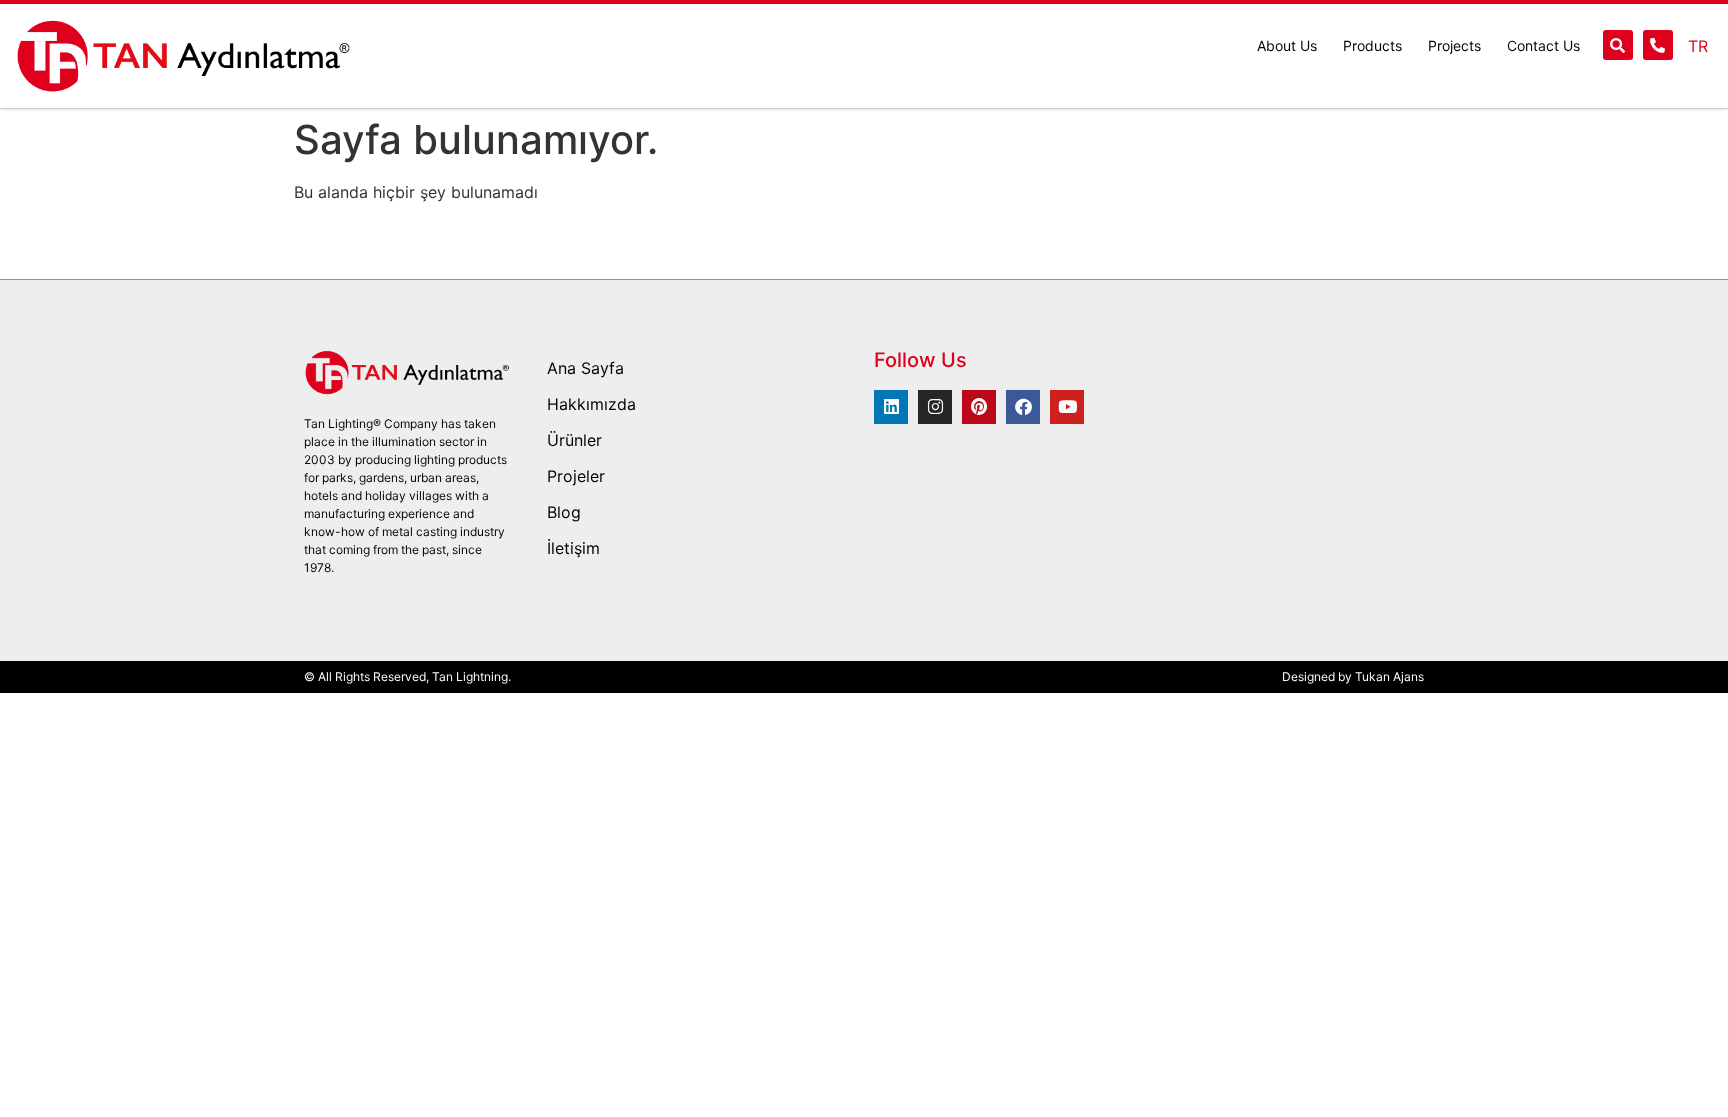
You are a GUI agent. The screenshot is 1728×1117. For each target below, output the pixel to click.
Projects (1454, 45)
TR (1698, 46)
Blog (564, 512)
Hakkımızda (591, 404)
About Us (1287, 45)
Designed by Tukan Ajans (1353, 676)
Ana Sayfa (585, 368)
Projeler (576, 476)
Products (1372, 45)
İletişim (573, 548)
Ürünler (574, 440)
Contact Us (1543, 45)
